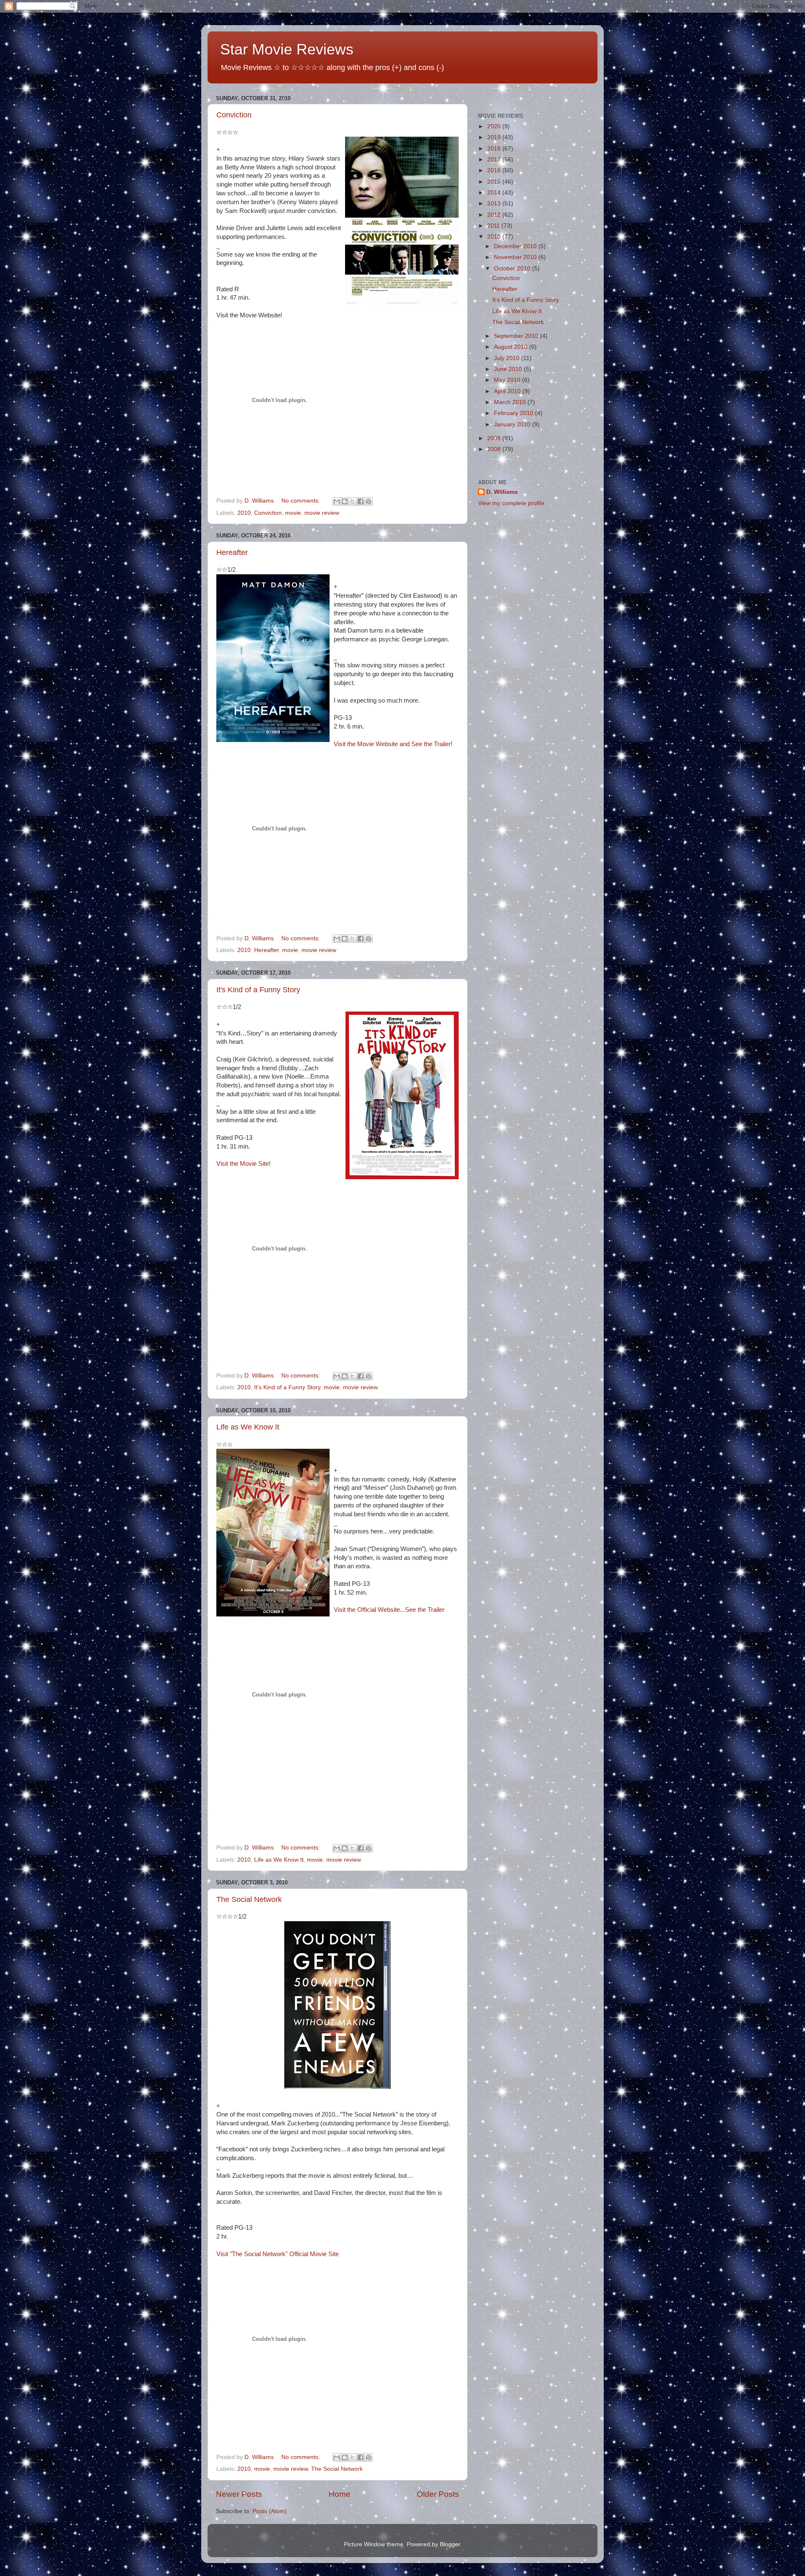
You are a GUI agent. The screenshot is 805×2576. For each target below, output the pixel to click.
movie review (322, 513)
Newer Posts (239, 2494)
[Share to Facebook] (361, 501)
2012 (495, 215)
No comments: (301, 501)
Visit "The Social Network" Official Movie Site (278, 2254)
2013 (495, 204)
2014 (495, 193)
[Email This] (337, 501)
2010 (244, 513)
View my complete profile (511, 503)
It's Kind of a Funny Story (258, 990)
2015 (495, 182)
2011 (494, 226)
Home (340, 2494)
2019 (495, 137)
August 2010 (512, 347)
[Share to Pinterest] (369, 501)
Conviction (234, 115)
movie (293, 513)
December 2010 (516, 246)
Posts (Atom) (270, 2511)
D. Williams (502, 492)
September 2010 (517, 336)
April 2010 (508, 391)
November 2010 (516, 257)
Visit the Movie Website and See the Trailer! (393, 744)
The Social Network (249, 1899)
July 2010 (508, 358)
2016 (495, 170)
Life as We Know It (248, 1427)
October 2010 (513, 268)
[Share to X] (353, 501)
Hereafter (232, 553)
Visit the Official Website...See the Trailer (389, 1610)
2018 (495, 149)
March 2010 (511, 402)
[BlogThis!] (345, 501)
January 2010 (513, 424)
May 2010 (508, 380)
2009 (495, 438)
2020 (495, 126)
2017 (495, 160)
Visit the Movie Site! (243, 1164)
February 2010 (514, 413)
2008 (495, 449)
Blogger (450, 2544)
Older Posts (438, 2494)
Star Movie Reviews (287, 49)
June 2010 (509, 369)
